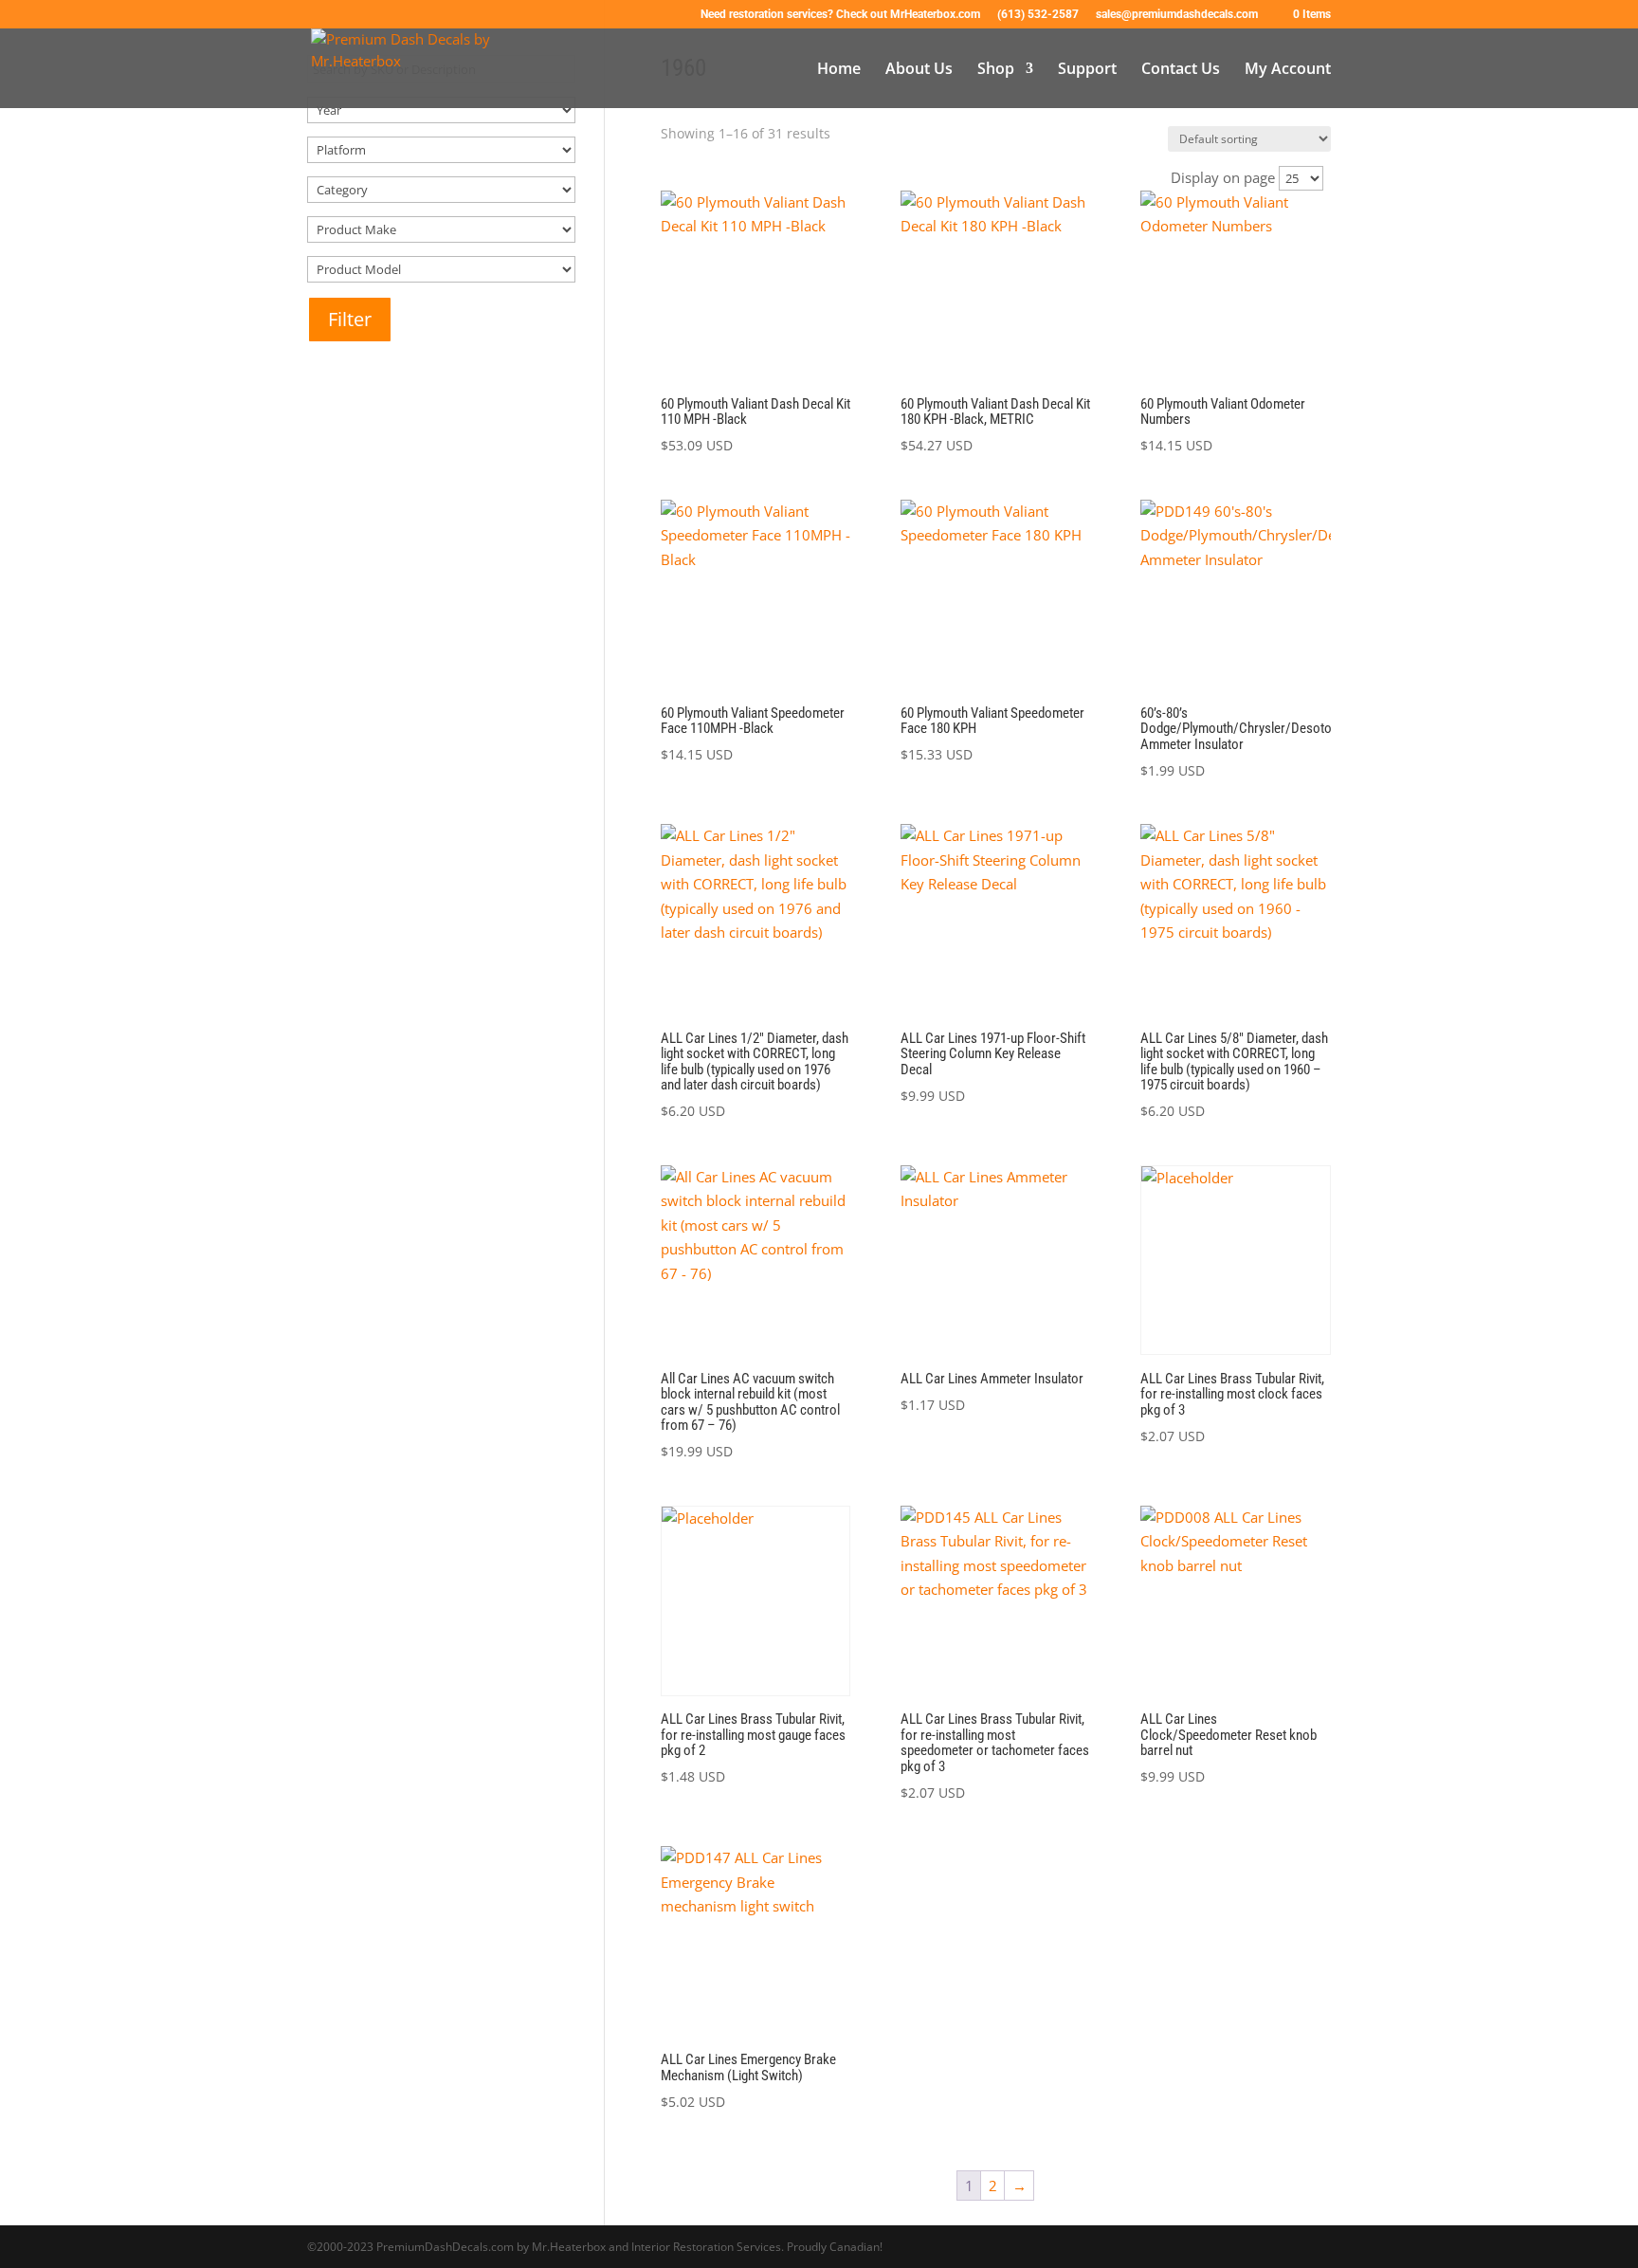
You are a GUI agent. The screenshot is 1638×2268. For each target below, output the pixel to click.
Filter (350, 319)
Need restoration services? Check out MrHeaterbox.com (840, 15)
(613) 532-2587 (1038, 15)
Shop (996, 70)
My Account (1288, 70)
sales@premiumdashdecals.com (1177, 15)
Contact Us (1181, 70)
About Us (919, 70)
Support (1087, 70)
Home (839, 70)
